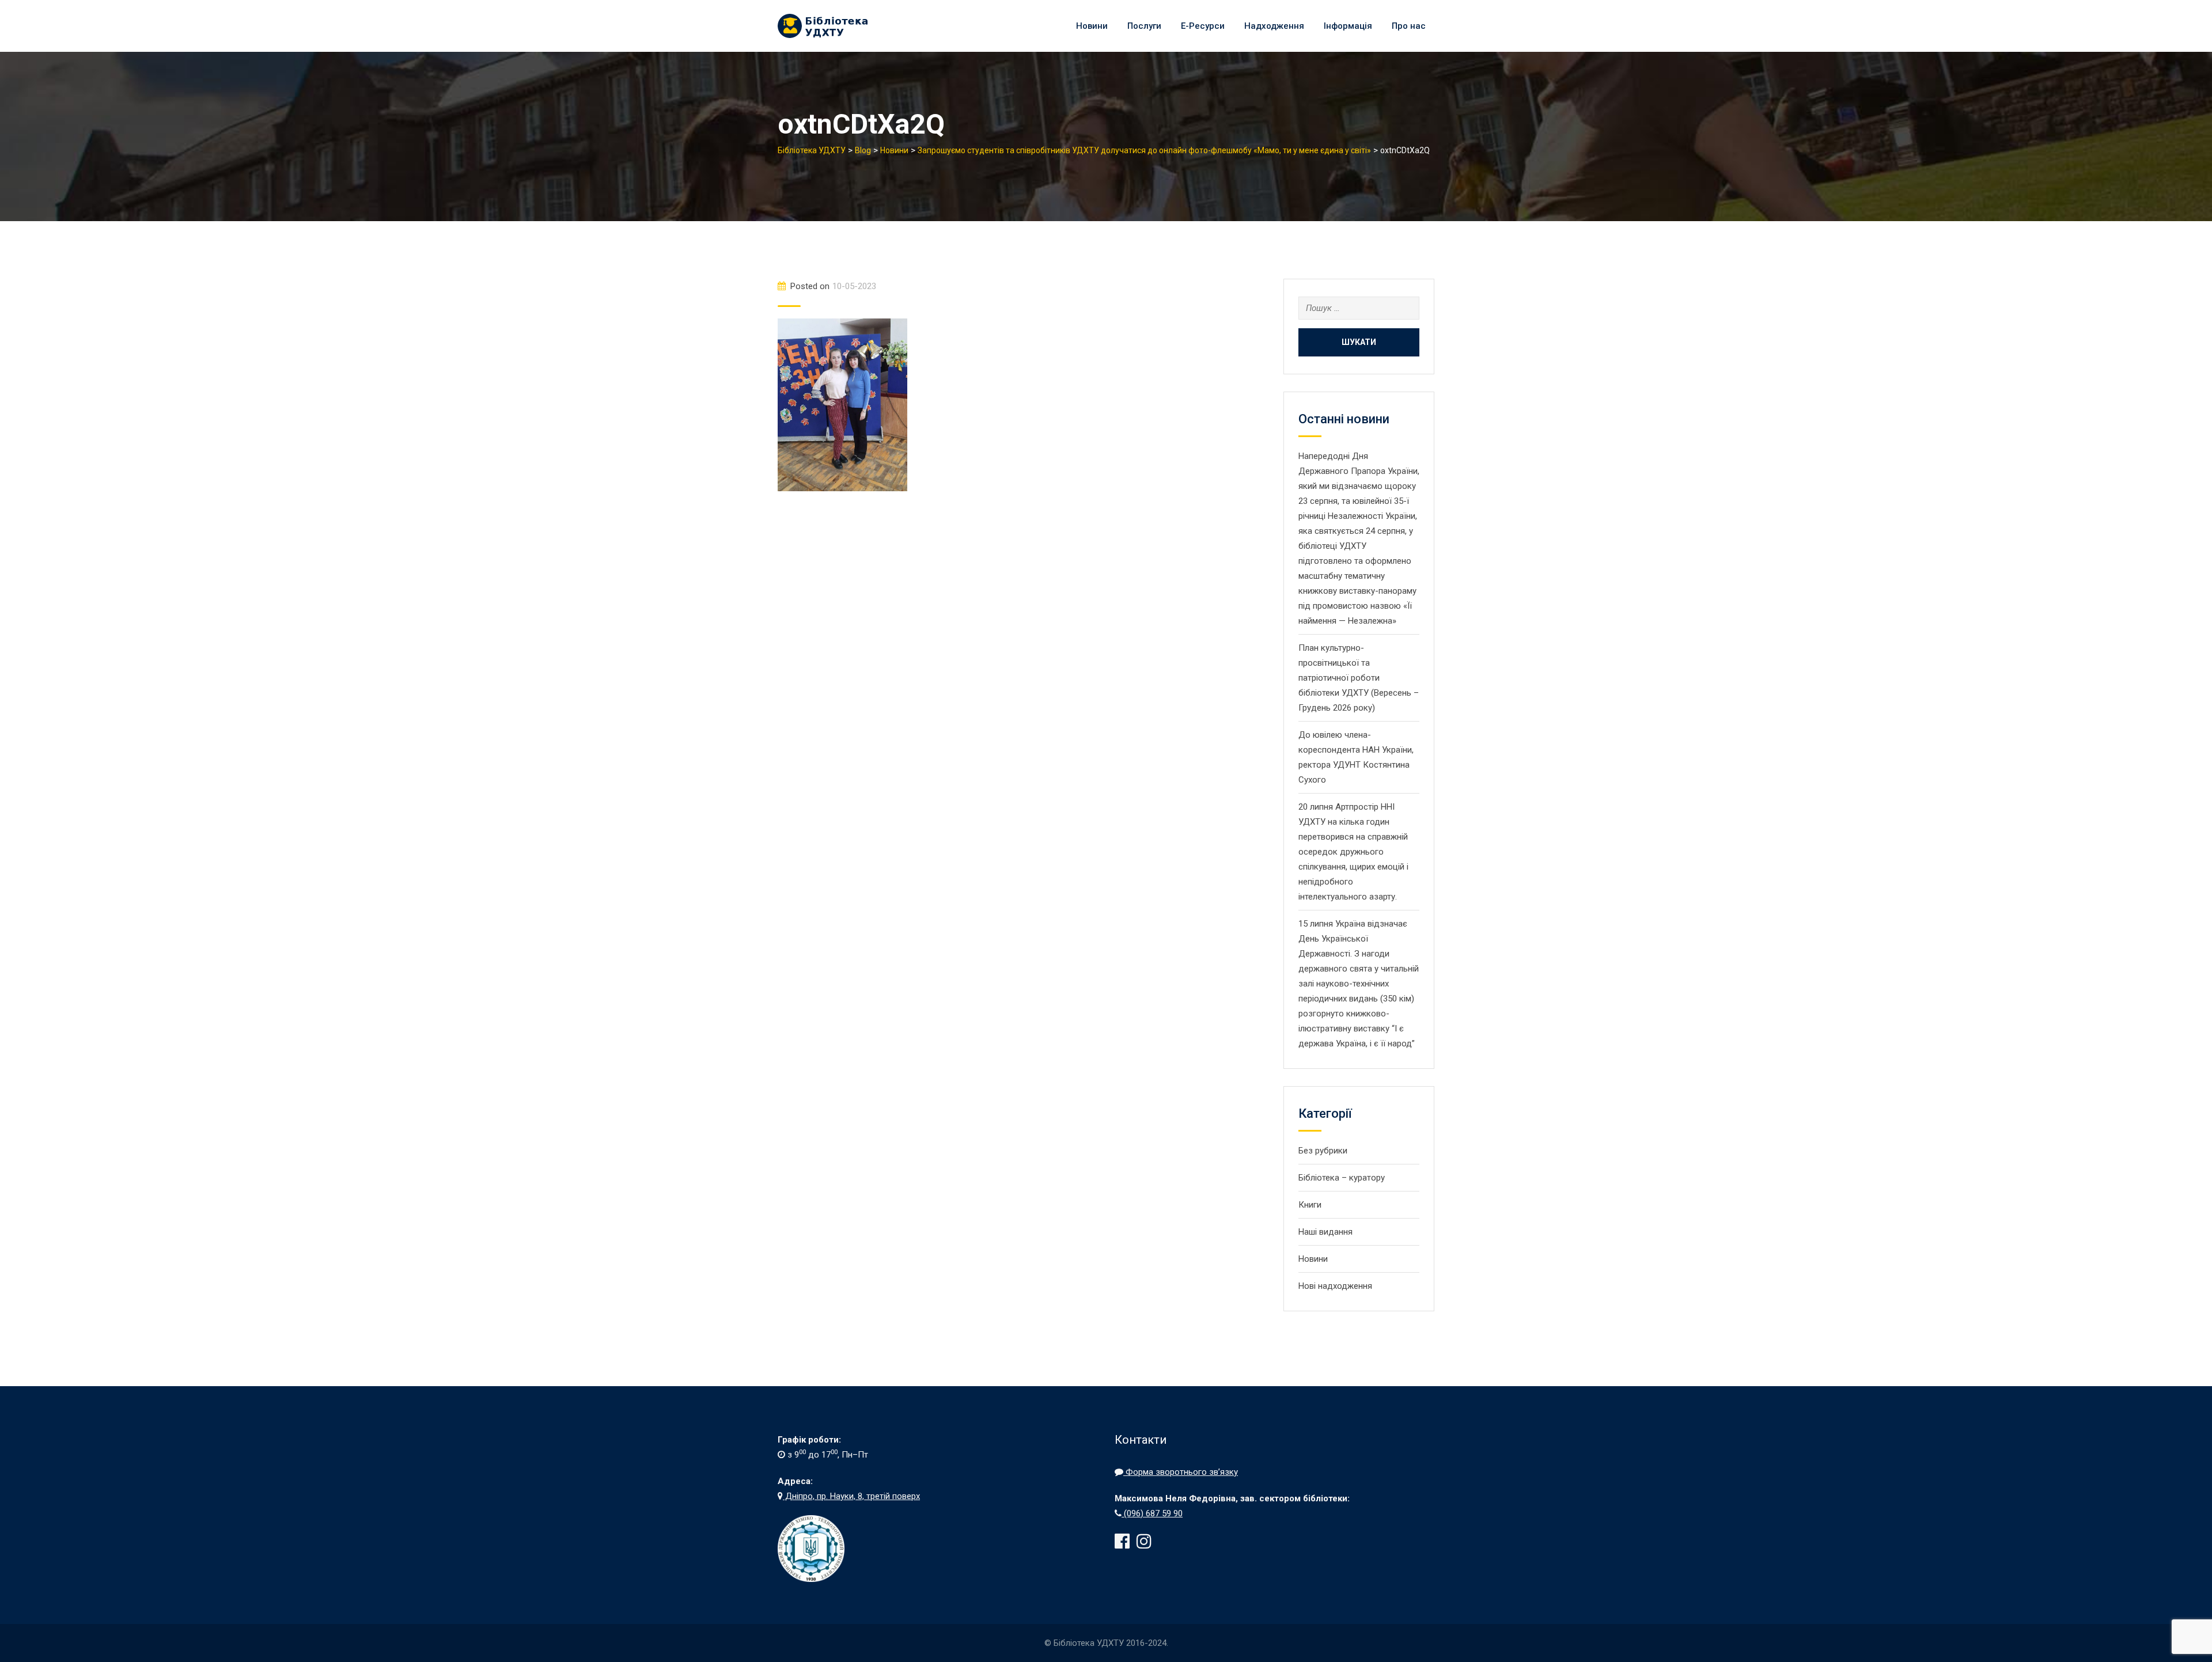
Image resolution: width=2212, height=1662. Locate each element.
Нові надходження (1335, 1286)
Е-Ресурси (1203, 26)
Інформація (1348, 26)
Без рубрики (1323, 1151)
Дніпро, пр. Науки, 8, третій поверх (851, 1496)
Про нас (1409, 26)
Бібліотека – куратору (1342, 1178)
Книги (1310, 1205)
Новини (1092, 26)
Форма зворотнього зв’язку (1181, 1472)
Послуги (1144, 26)
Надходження (1274, 26)
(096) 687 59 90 (1152, 1513)
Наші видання (1325, 1232)
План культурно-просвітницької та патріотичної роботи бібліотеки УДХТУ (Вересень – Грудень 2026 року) (1359, 678)
